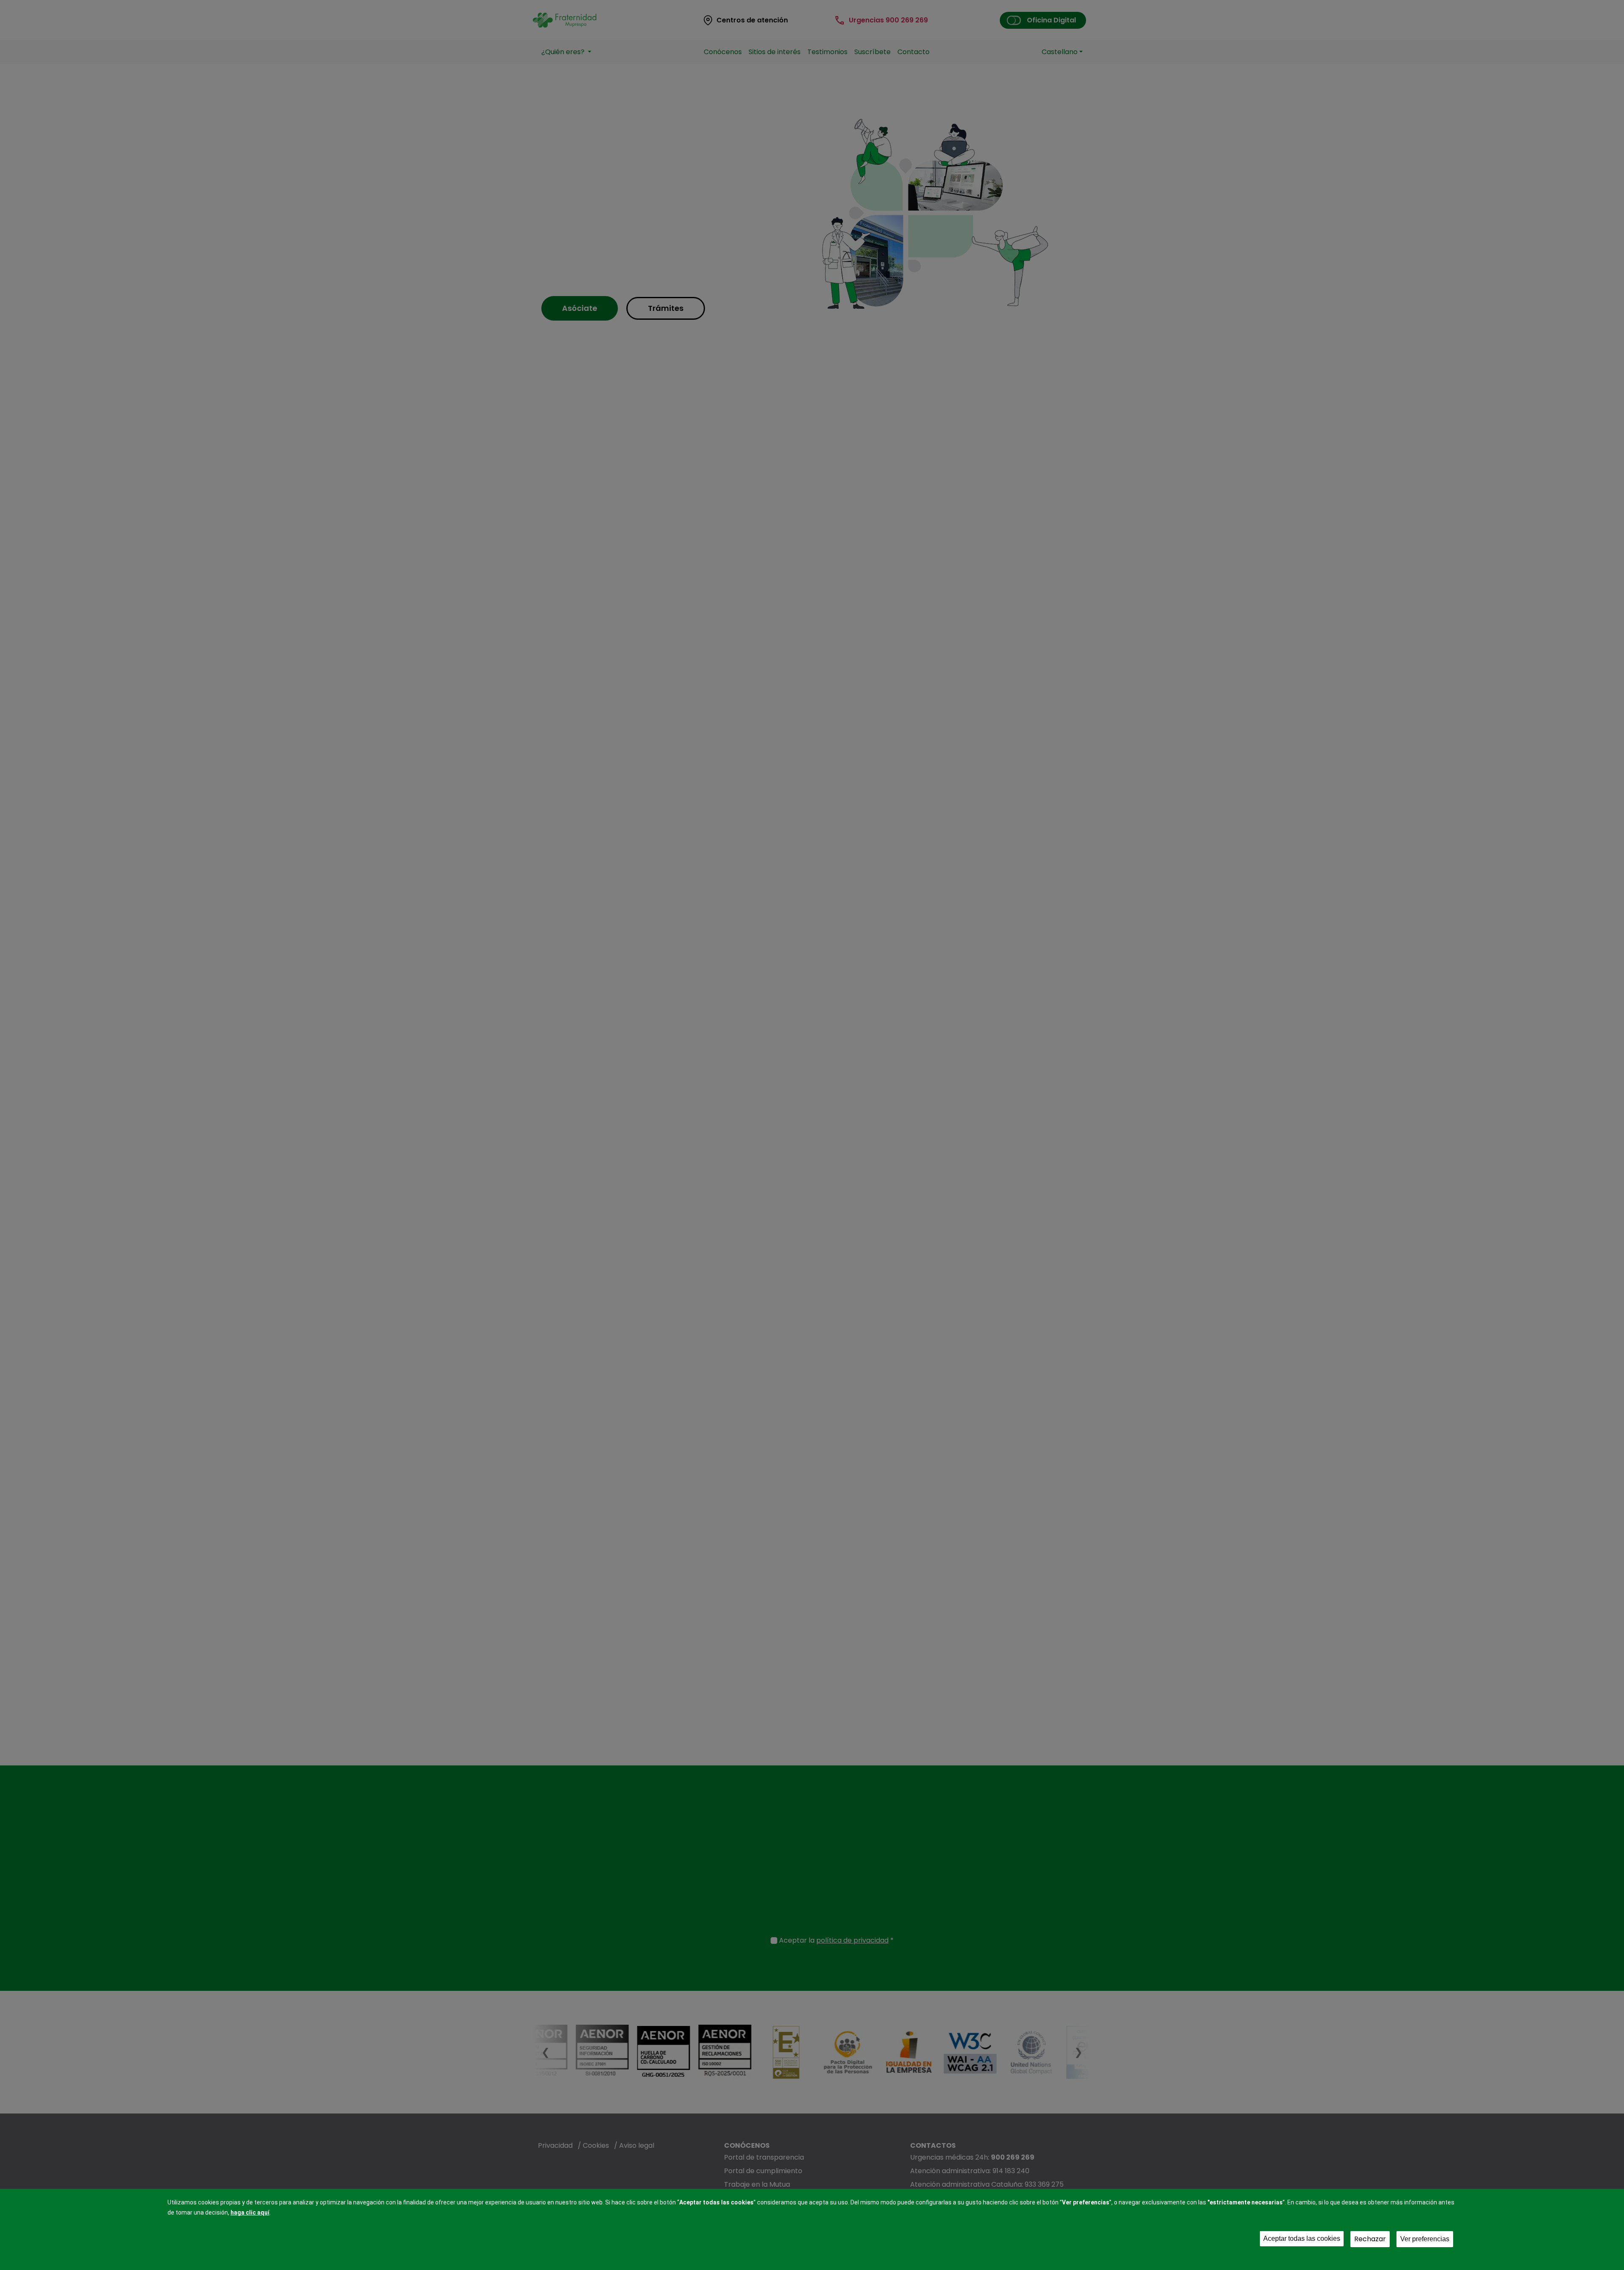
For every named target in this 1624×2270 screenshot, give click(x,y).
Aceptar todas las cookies (1302, 2238)
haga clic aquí (250, 2212)
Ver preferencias (1425, 2239)
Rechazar (1370, 2239)
